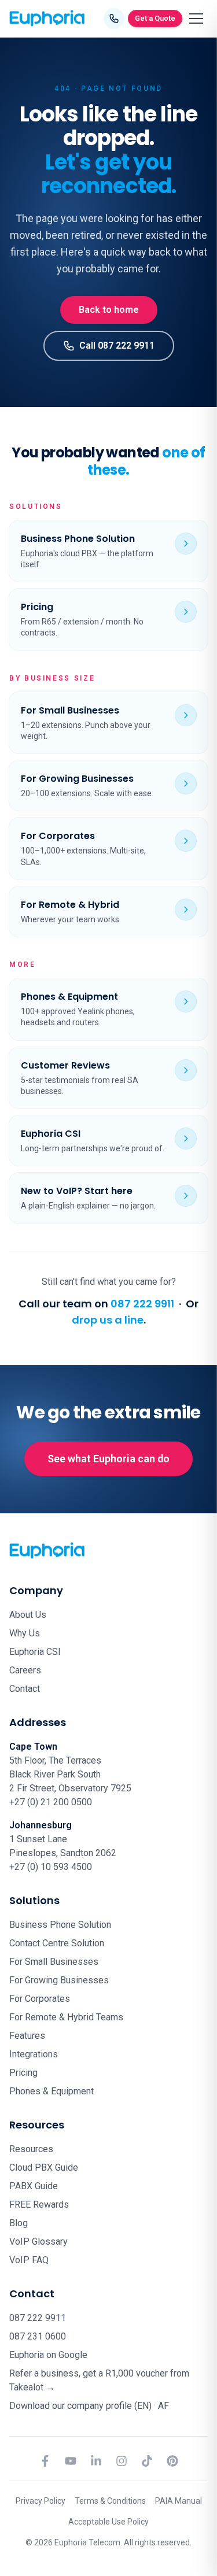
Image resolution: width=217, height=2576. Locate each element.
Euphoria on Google (48, 2355)
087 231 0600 (38, 2336)
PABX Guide (34, 2186)
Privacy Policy (41, 2501)
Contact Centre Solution (57, 1943)
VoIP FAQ (29, 2260)
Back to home (109, 310)
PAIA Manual (179, 2501)
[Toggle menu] (196, 19)
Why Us (25, 1633)
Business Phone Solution (60, 1925)
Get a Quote (155, 18)
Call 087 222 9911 (117, 345)
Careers (25, 1670)
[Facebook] (45, 2461)
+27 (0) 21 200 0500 (51, 1802)
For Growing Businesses (59, 1980)
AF (163, 2406)
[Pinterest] (172, 2461)
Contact (25, 1689)
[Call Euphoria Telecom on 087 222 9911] (114, 19)
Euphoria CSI (35, 1652)
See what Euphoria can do (108, 1459)
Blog (19, 2223)
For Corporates (40, 1999)
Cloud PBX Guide (44, 2167)
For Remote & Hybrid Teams (66, 2017)
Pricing (23, 2073)
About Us (28, 1615)
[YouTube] (71, 2461)
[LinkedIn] (96, 2461)
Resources (31, 2149)
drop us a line (108, 1320)
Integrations (34, 2054)
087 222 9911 (142, 1304)
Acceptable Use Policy (108, 2522)
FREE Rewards (39, 2204)
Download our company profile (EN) (80, 2406)
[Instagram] (122, 2461)
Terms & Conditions (110, 2501)
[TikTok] (147, 2461)
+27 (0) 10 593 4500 (51, 1867)
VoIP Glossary (38, 2241)
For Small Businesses (54, 1962)
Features (27, 2036)
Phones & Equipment (52, 2091)
